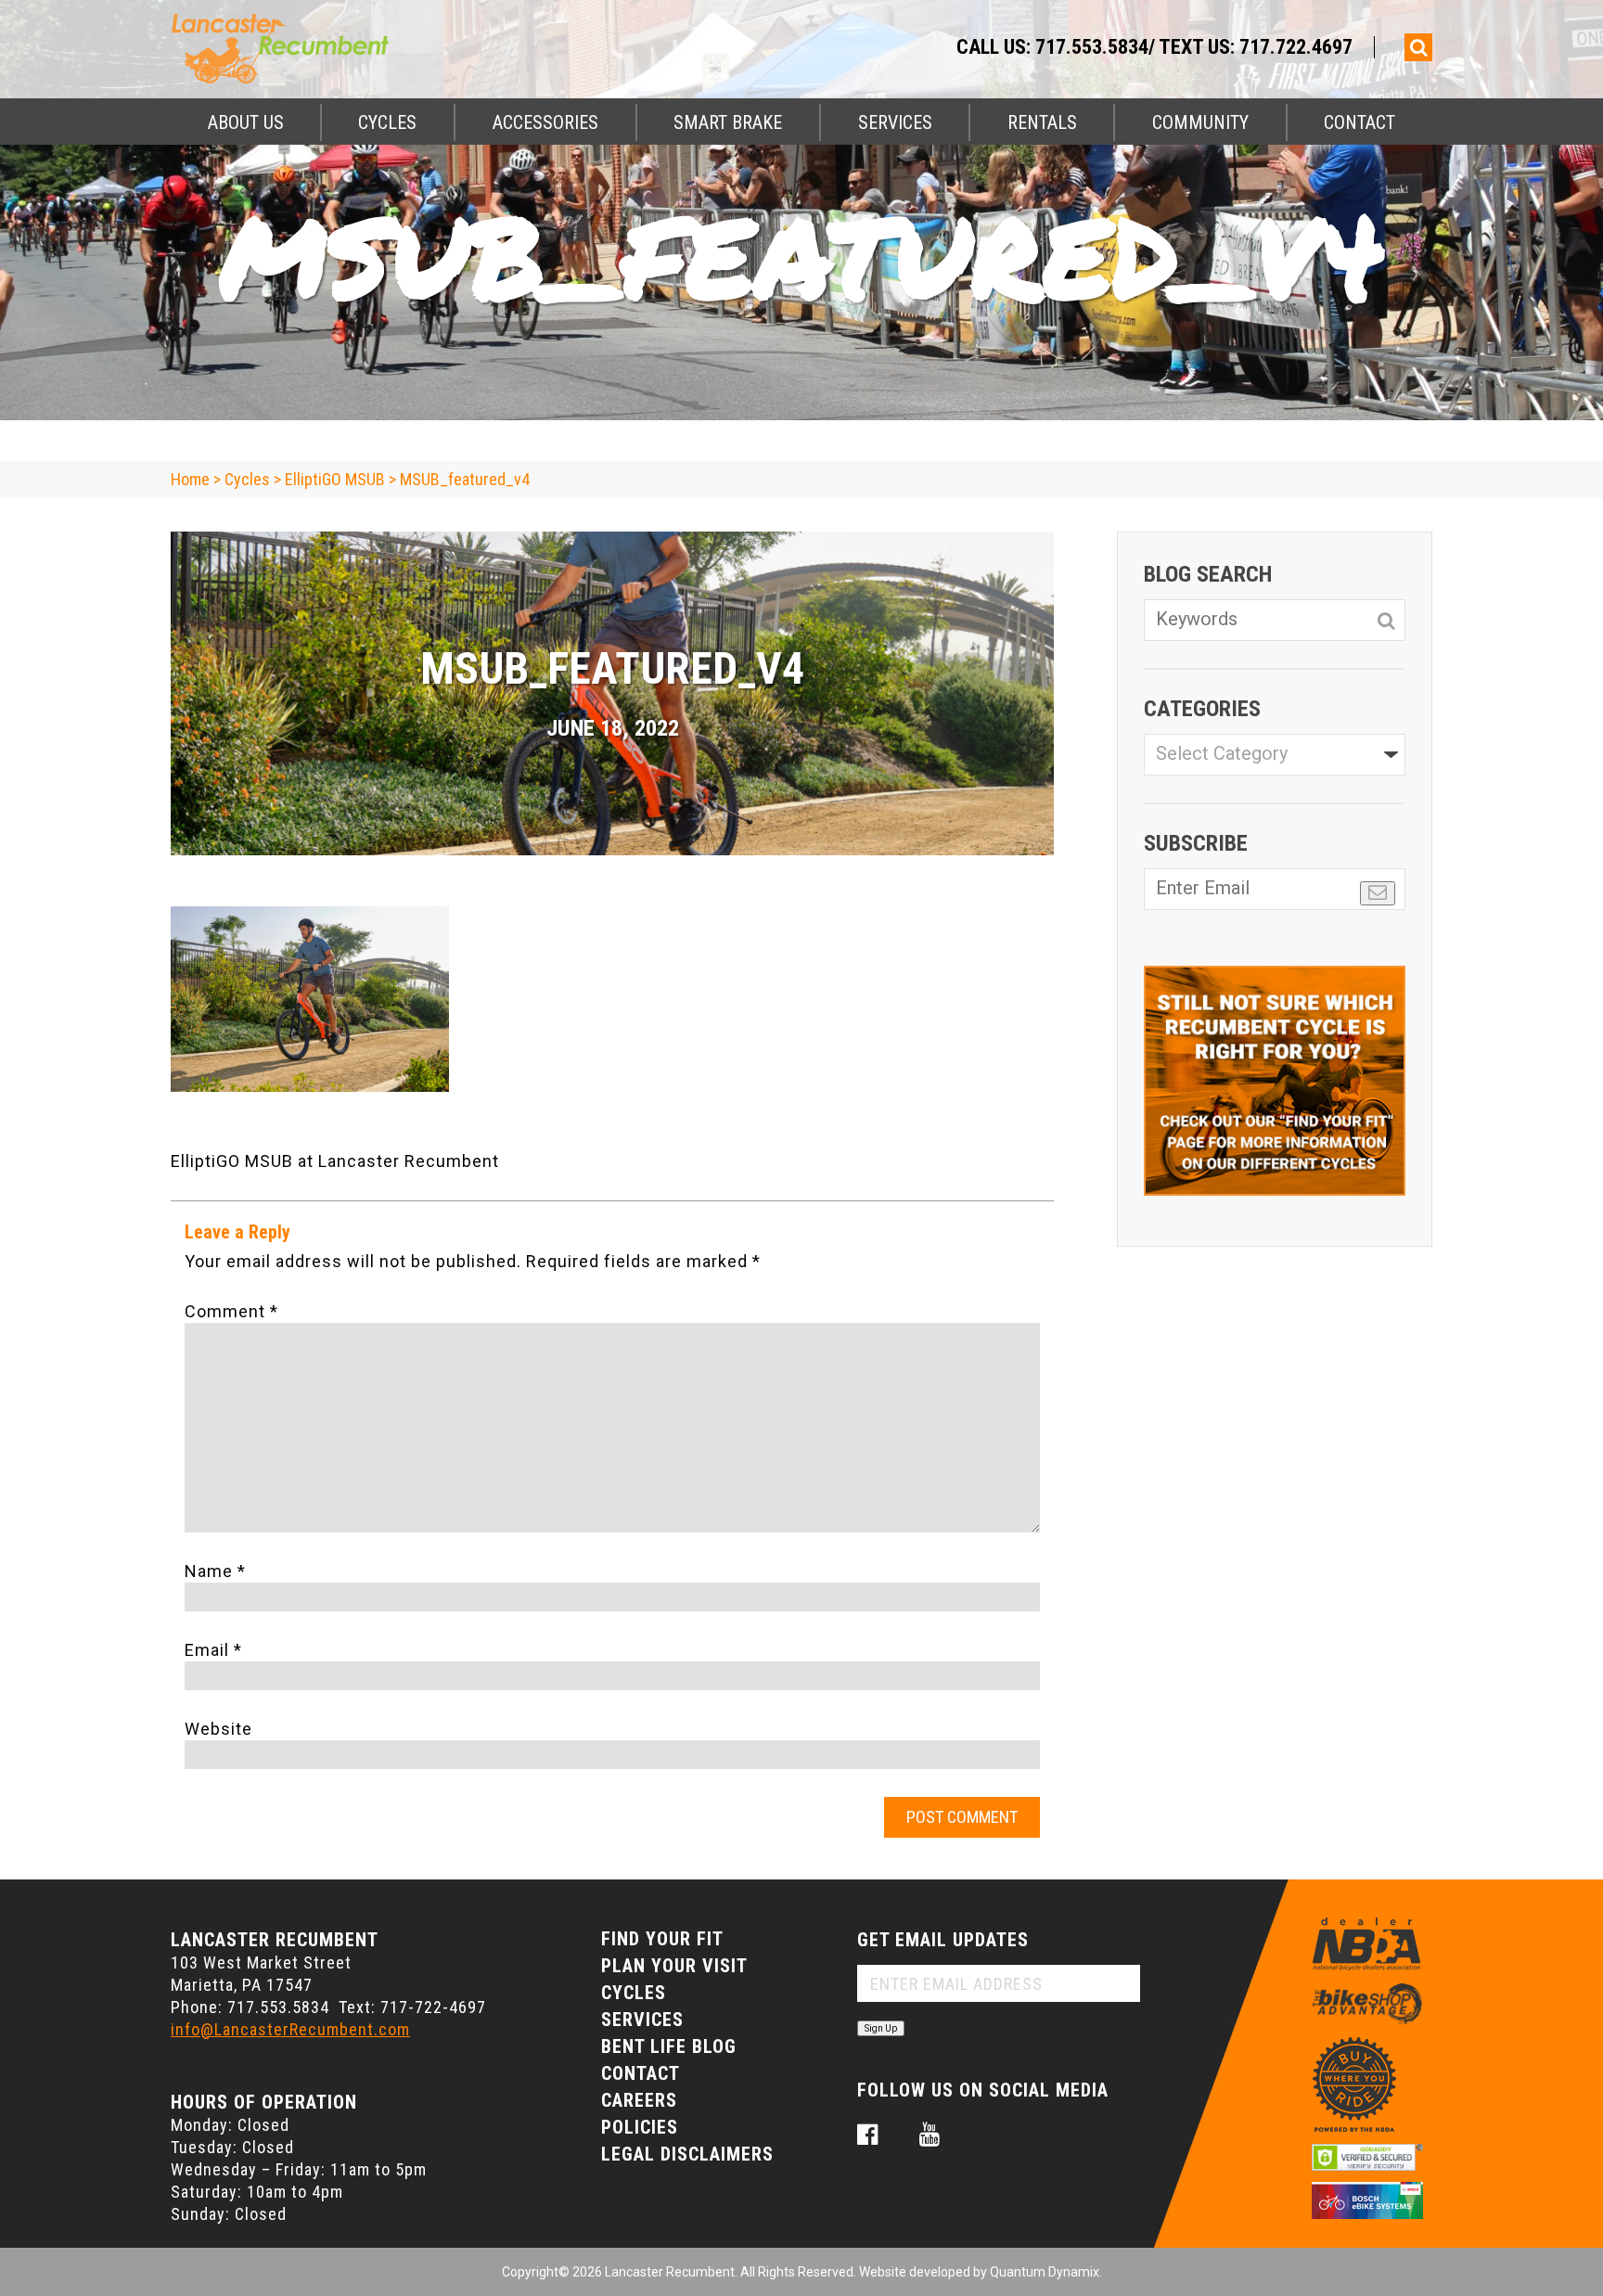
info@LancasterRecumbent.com (290, 2029)
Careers (639, 2100)
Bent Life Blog (669, 2046)
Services (895, 122)
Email (213, 1650)
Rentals (1042, 122)
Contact (1359, 122)
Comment (231, 1311)
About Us (246, 122)
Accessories (545, 122)
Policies (640, 2127)
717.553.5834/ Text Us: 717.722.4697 (1194, 47)
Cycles (387, 122)
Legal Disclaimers (687, 2154)
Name (215, 1571)
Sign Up (881, 2028)
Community (1200, 122)
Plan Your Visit (674, 1966)
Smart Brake (728, 122)
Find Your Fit (662, 1939)
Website (218, 1729)
